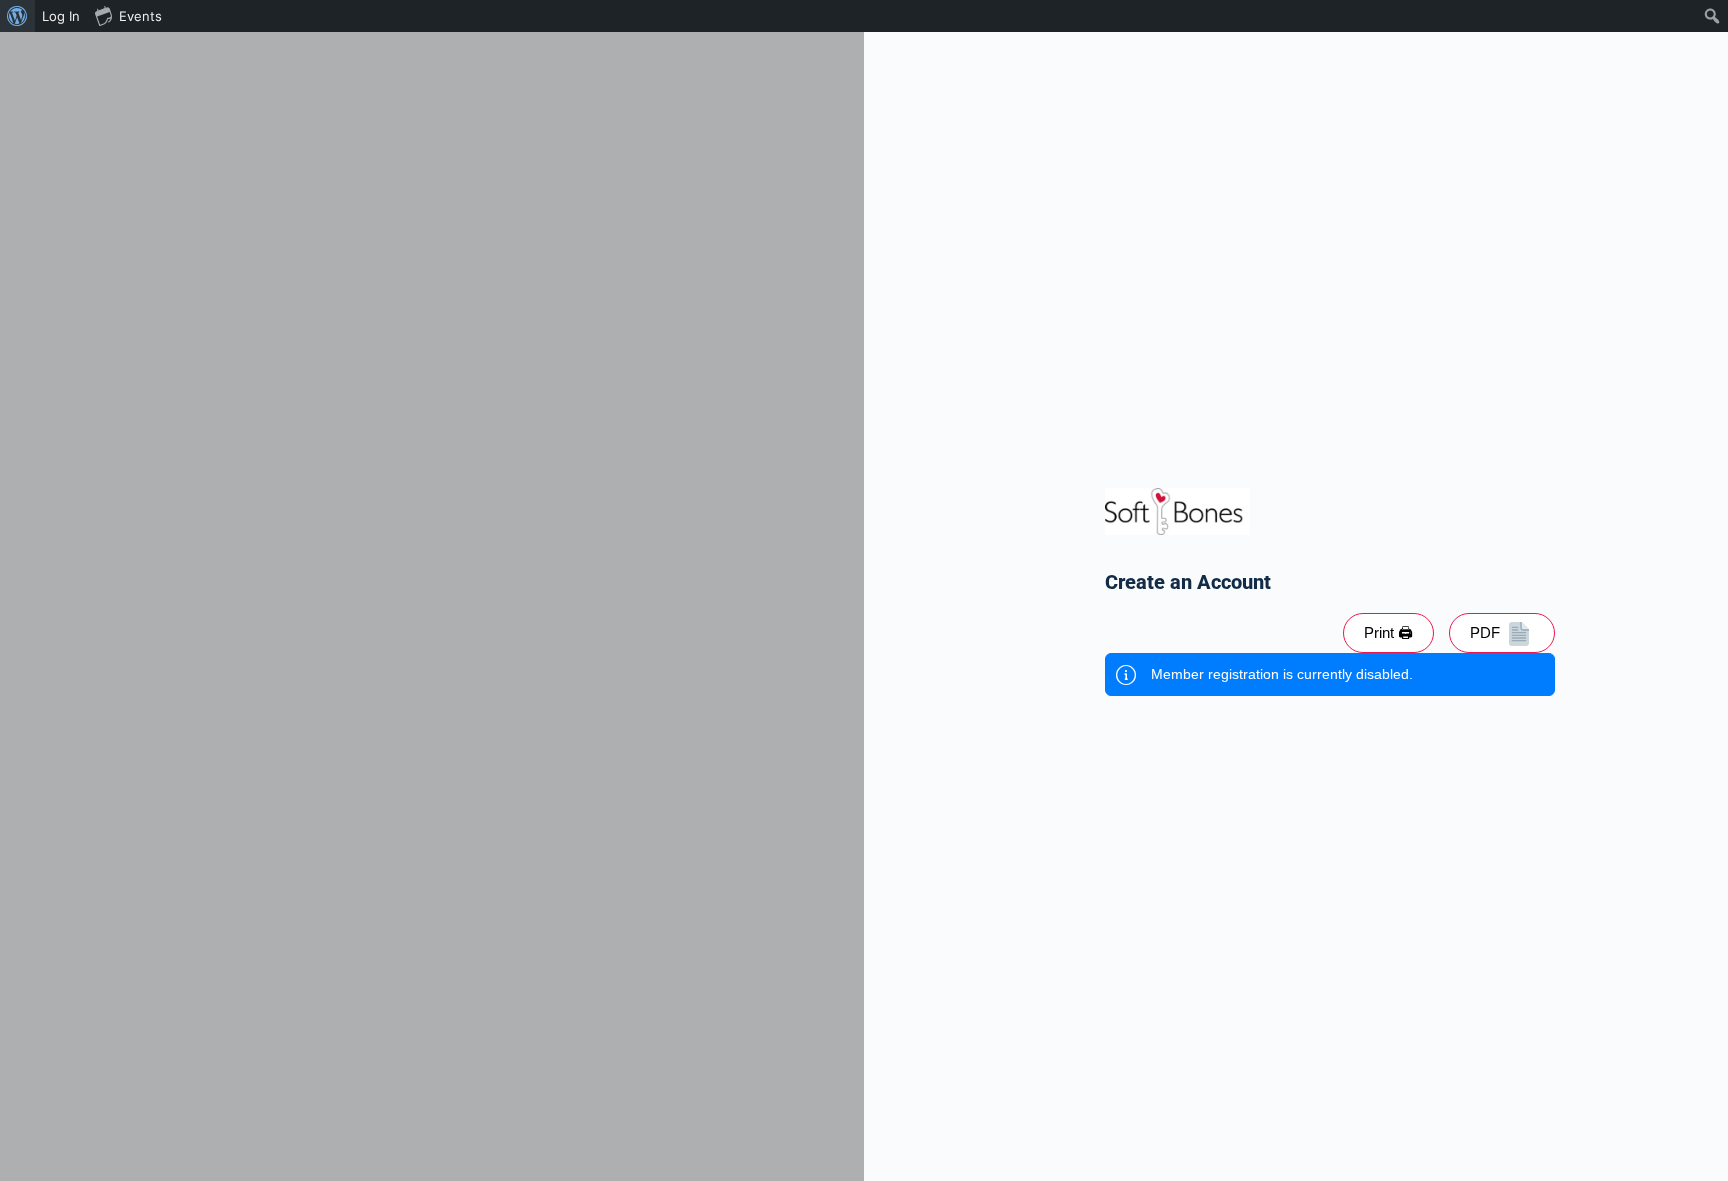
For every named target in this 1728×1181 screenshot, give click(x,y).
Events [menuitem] (140, 16)
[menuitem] (17, 16)
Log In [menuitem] (61, 16)
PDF (1487, 632)
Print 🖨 (1388, 632)
